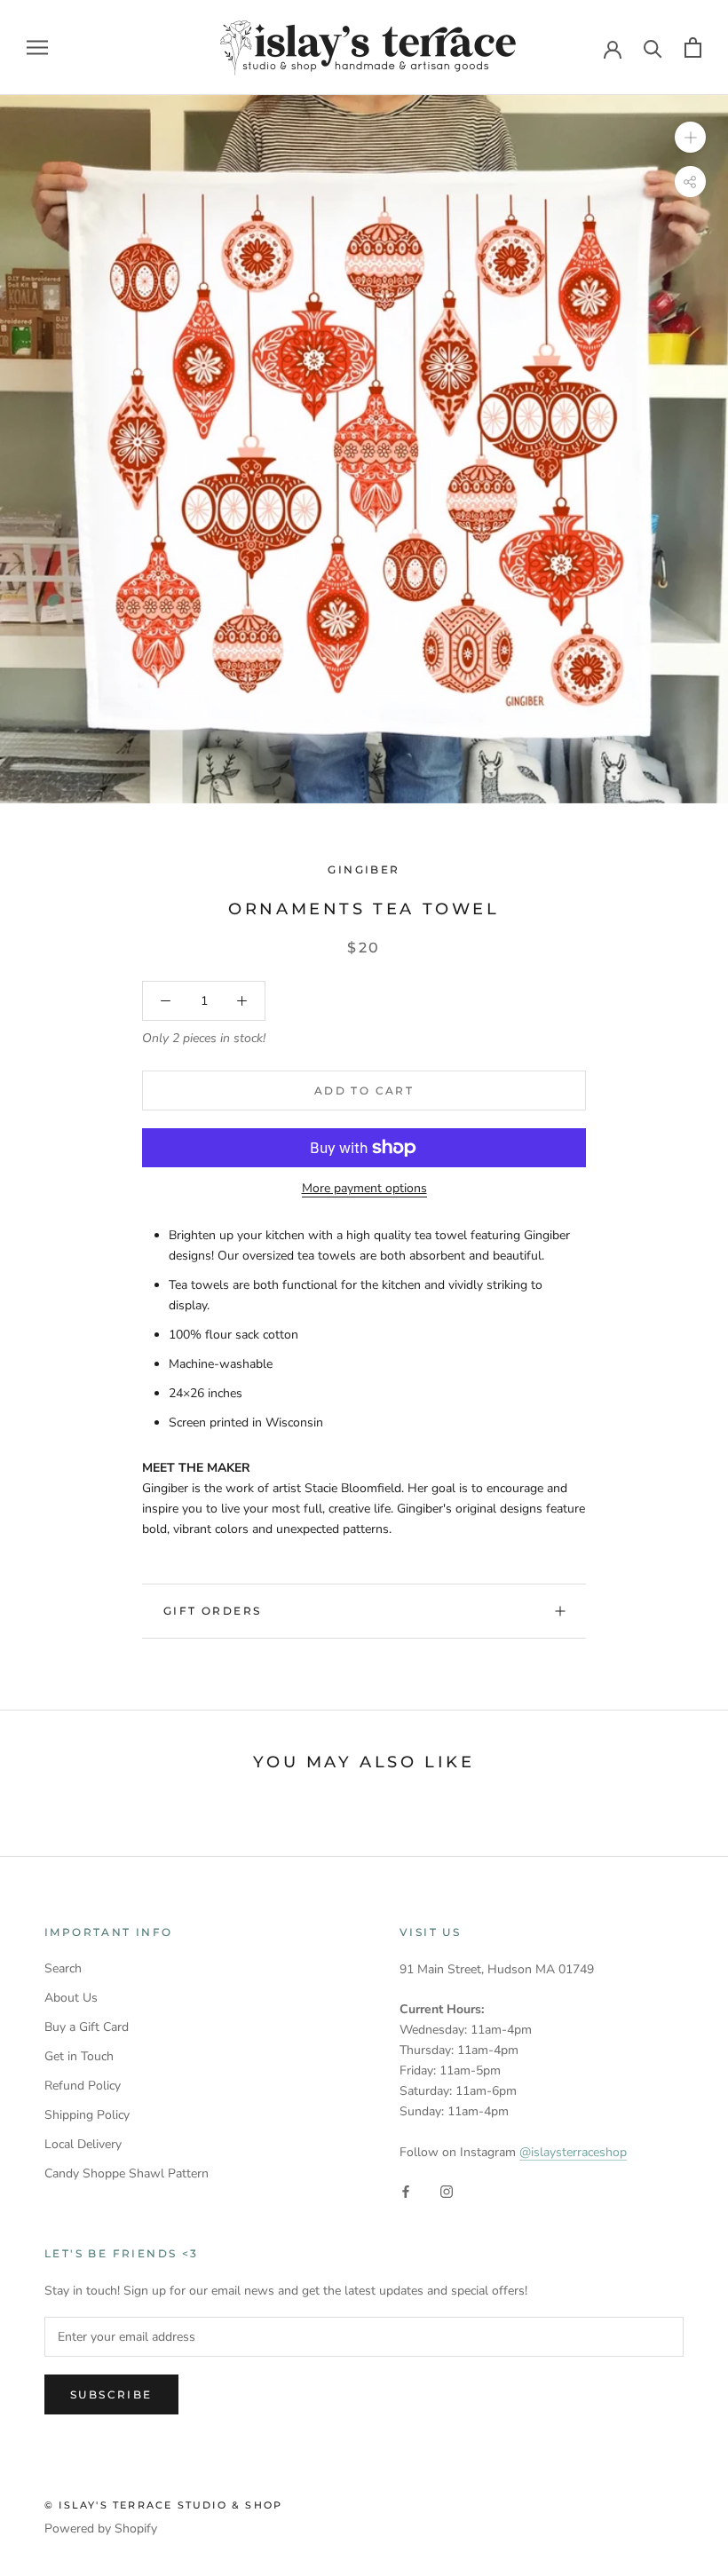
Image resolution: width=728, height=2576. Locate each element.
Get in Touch (79, 2056)
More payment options (364, 1188)
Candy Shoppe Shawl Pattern (127, 2173)
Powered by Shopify (101, 2529)
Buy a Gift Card (87, 2027)
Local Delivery (83, 2144)
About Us (71, 1998)
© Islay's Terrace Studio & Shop (163, 2505)
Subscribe (111, 2394)
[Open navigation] (37, 47)
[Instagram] (447, 2190)
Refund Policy (83, 2086)
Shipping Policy (87, 2115)
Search (63, 1968)
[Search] (653, 47)
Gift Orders (212, 1611)
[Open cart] (693, 47)
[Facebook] (406, 2190)
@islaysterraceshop (573, 2152)
